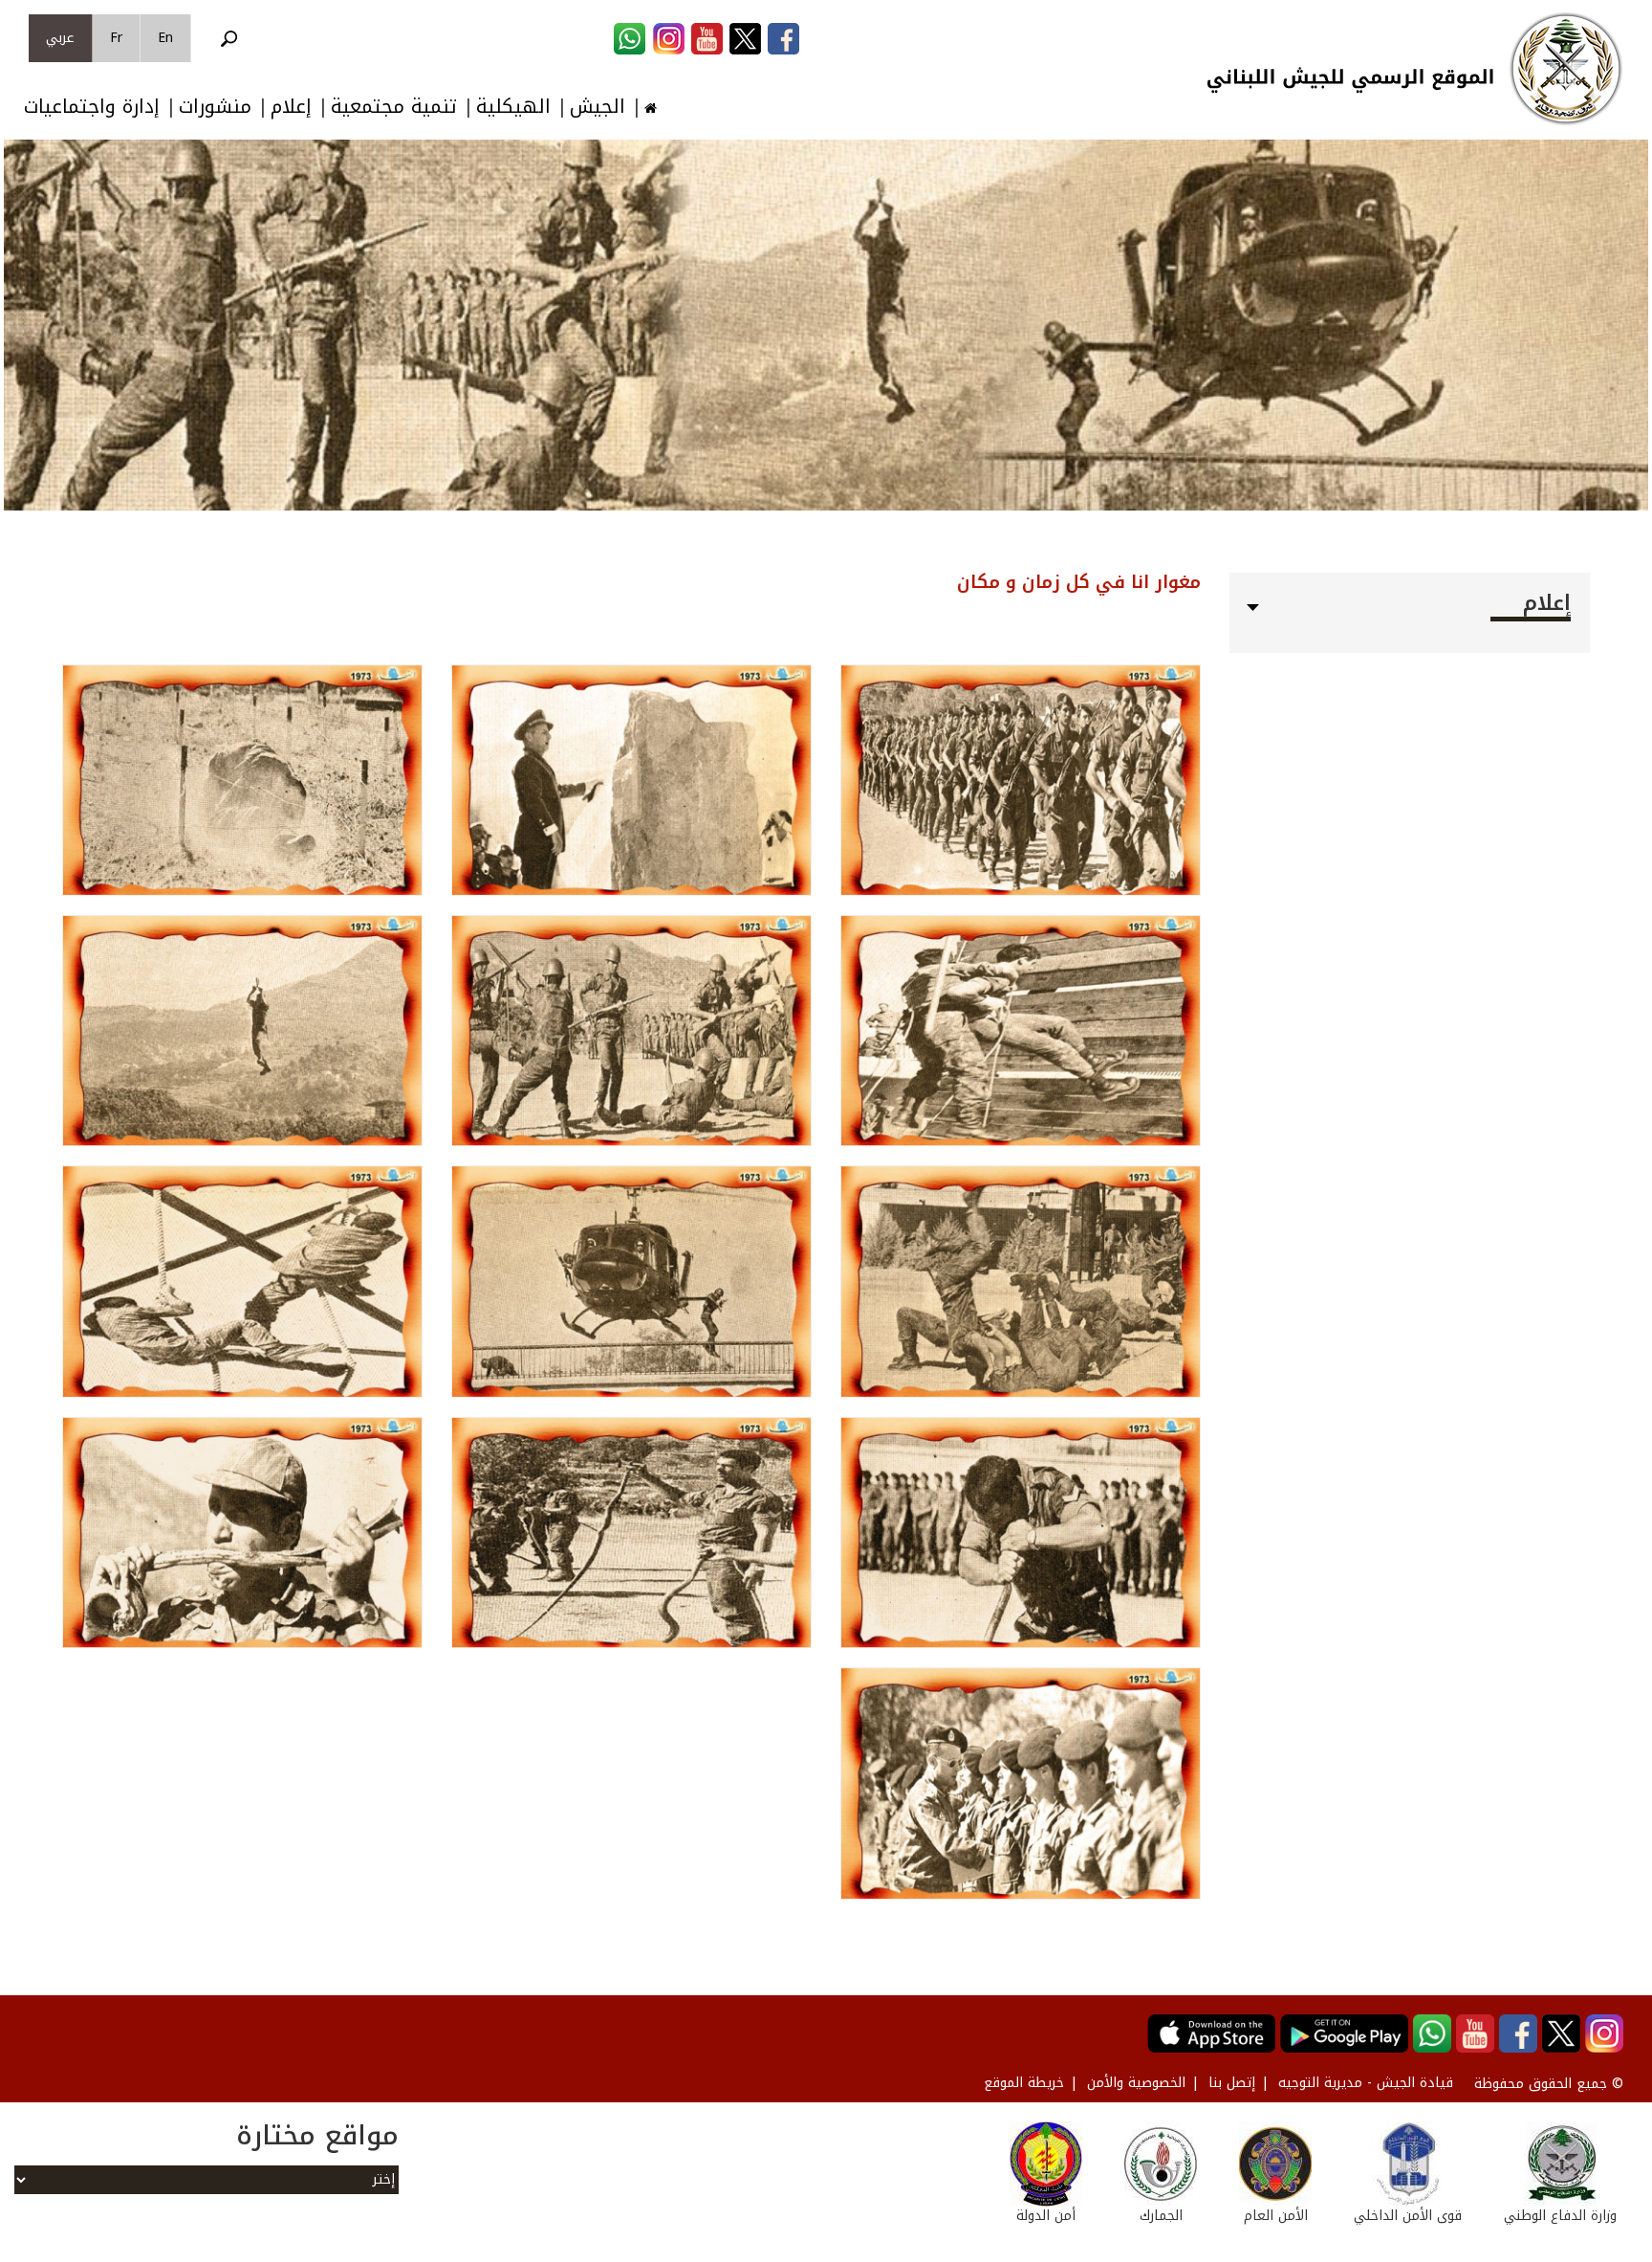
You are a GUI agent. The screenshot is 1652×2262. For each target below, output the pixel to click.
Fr (116, 38)
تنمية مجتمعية (394, 107)
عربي (60, 38)
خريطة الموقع (1024, 2083)
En (165, 38)
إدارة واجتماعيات (92, 107)
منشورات (215, 107)
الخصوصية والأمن (1136, 2083)
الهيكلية (513, 107)
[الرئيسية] (1566, 69)
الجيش (598, 107)
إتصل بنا (1232, 2083)
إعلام (291, 107)
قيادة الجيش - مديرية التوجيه (1366, 2083)
